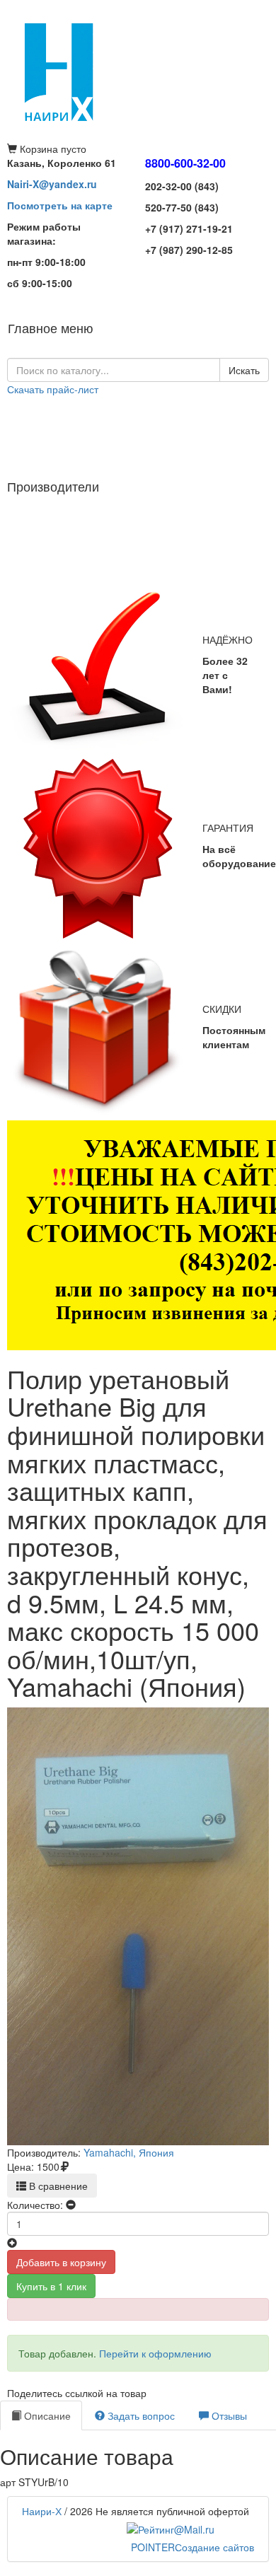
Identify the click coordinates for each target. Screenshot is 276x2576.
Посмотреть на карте (60, 205)
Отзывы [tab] (228, 2415)
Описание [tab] (46, 2415)
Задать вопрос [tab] (140, 2415)
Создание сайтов (192, 2547)
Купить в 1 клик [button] (51, 2286)
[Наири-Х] (138, 71)
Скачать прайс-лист (53, 389)
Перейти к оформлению (155, 2353)
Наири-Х (42, 2511)
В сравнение (57, 2186)
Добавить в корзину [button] (61, 2262)
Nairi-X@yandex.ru (52, 184)
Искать (244, 370)
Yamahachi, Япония (129, 2152)
